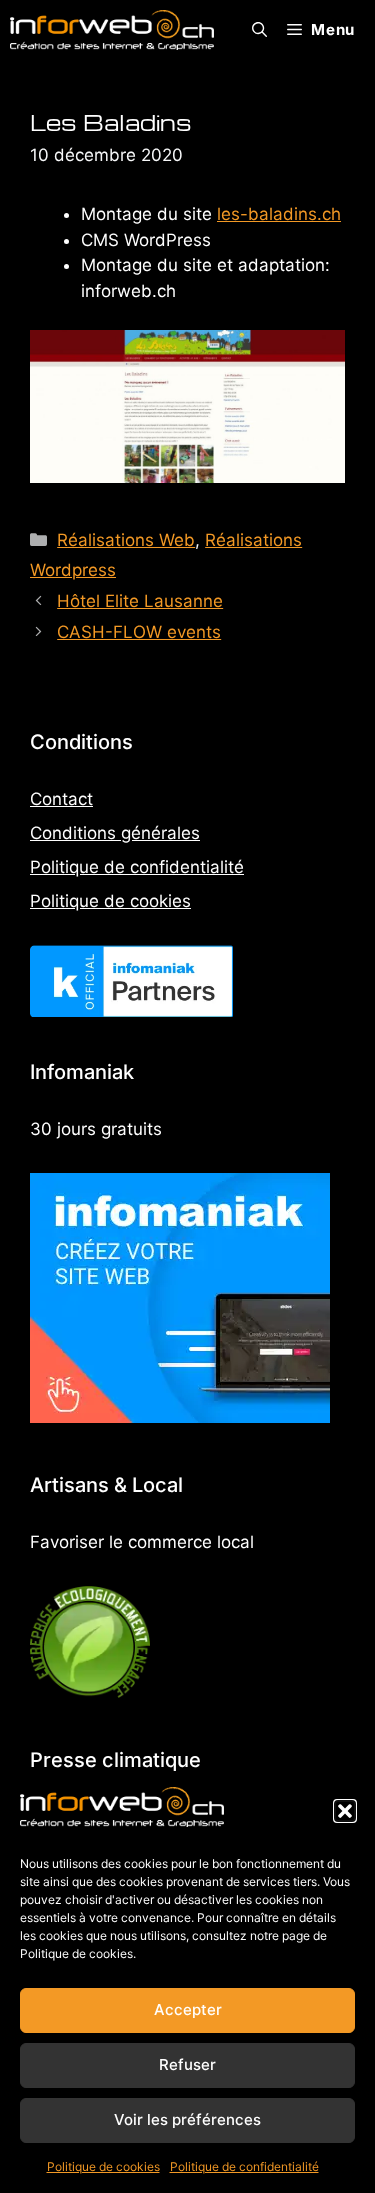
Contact (61, 799)
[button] (345, 1811)
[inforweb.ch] (112, 30)
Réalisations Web (126, 540)
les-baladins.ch (279, 214)
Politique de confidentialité (244, 2166)
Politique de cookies (103, 2166)
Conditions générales (115, 833)
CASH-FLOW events (139, 632)
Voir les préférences (187, 2119)
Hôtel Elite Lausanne (140, 601)
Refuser (187, 2064)
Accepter (188, 2009)
